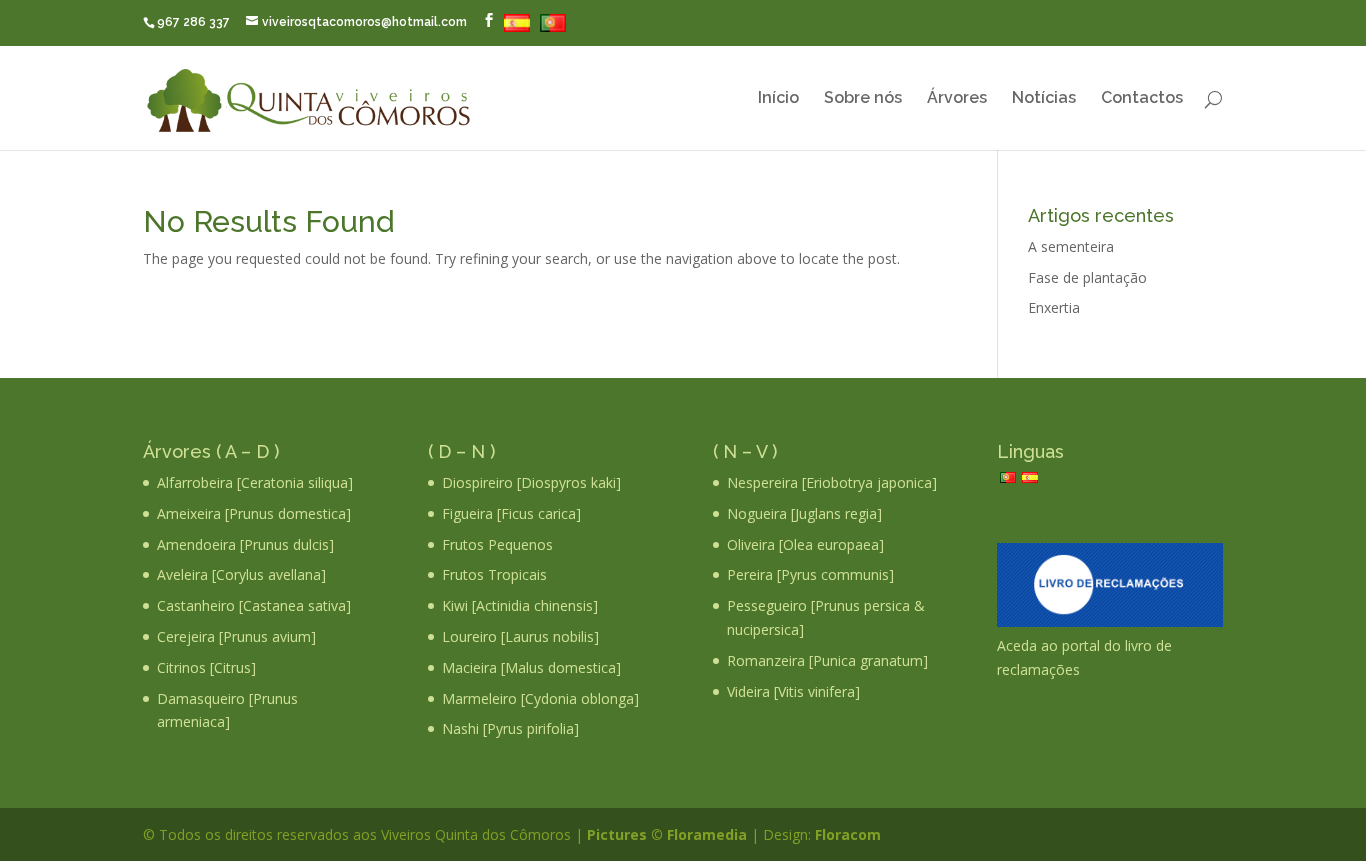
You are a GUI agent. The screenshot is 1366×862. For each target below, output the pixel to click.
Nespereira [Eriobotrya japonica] (832, 482)
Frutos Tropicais (494, 574)
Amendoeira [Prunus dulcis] (245, 544)
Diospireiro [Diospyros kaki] (531, 482)
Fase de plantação (1087, 277)
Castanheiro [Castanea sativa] (254, 605)
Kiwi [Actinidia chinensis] (520, 605)
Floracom (846, 834)
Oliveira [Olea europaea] (805, 544)
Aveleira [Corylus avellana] (241, 574)
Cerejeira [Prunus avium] (236, 636)
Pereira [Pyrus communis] (810, 574)
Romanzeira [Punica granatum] (827, 660)
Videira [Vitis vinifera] (793, 691)
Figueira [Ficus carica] (511, 513)
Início (778, 99)
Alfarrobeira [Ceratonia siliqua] (255, 482)
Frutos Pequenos (497, 544)
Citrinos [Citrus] (206, 667)
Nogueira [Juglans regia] (804, 513)
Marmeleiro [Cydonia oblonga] (540, 698)
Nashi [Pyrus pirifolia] (510, 728)
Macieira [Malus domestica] (531, 667)
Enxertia (1054, 307)
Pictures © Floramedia (667, 834)
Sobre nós (863, 99)
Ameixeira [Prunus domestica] (254, 513)
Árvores (957, 99)
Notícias (1044, 99)
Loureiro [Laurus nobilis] (520, 636)
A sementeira (1071, 246)
